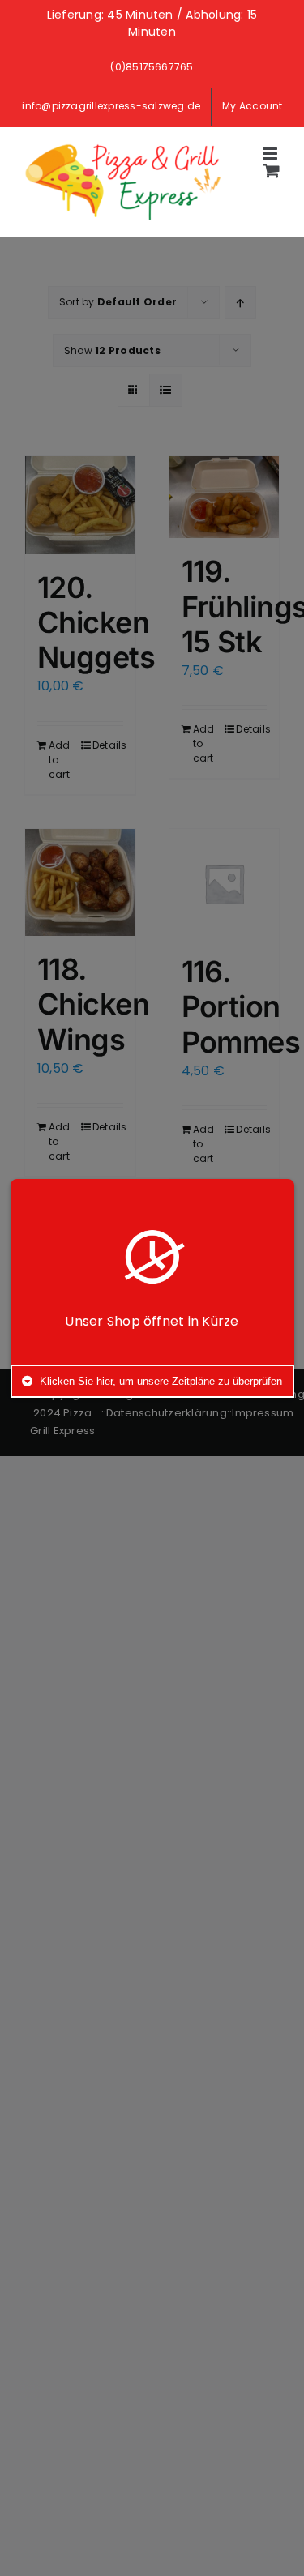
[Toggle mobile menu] (271, 154)
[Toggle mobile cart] (272, 171)
